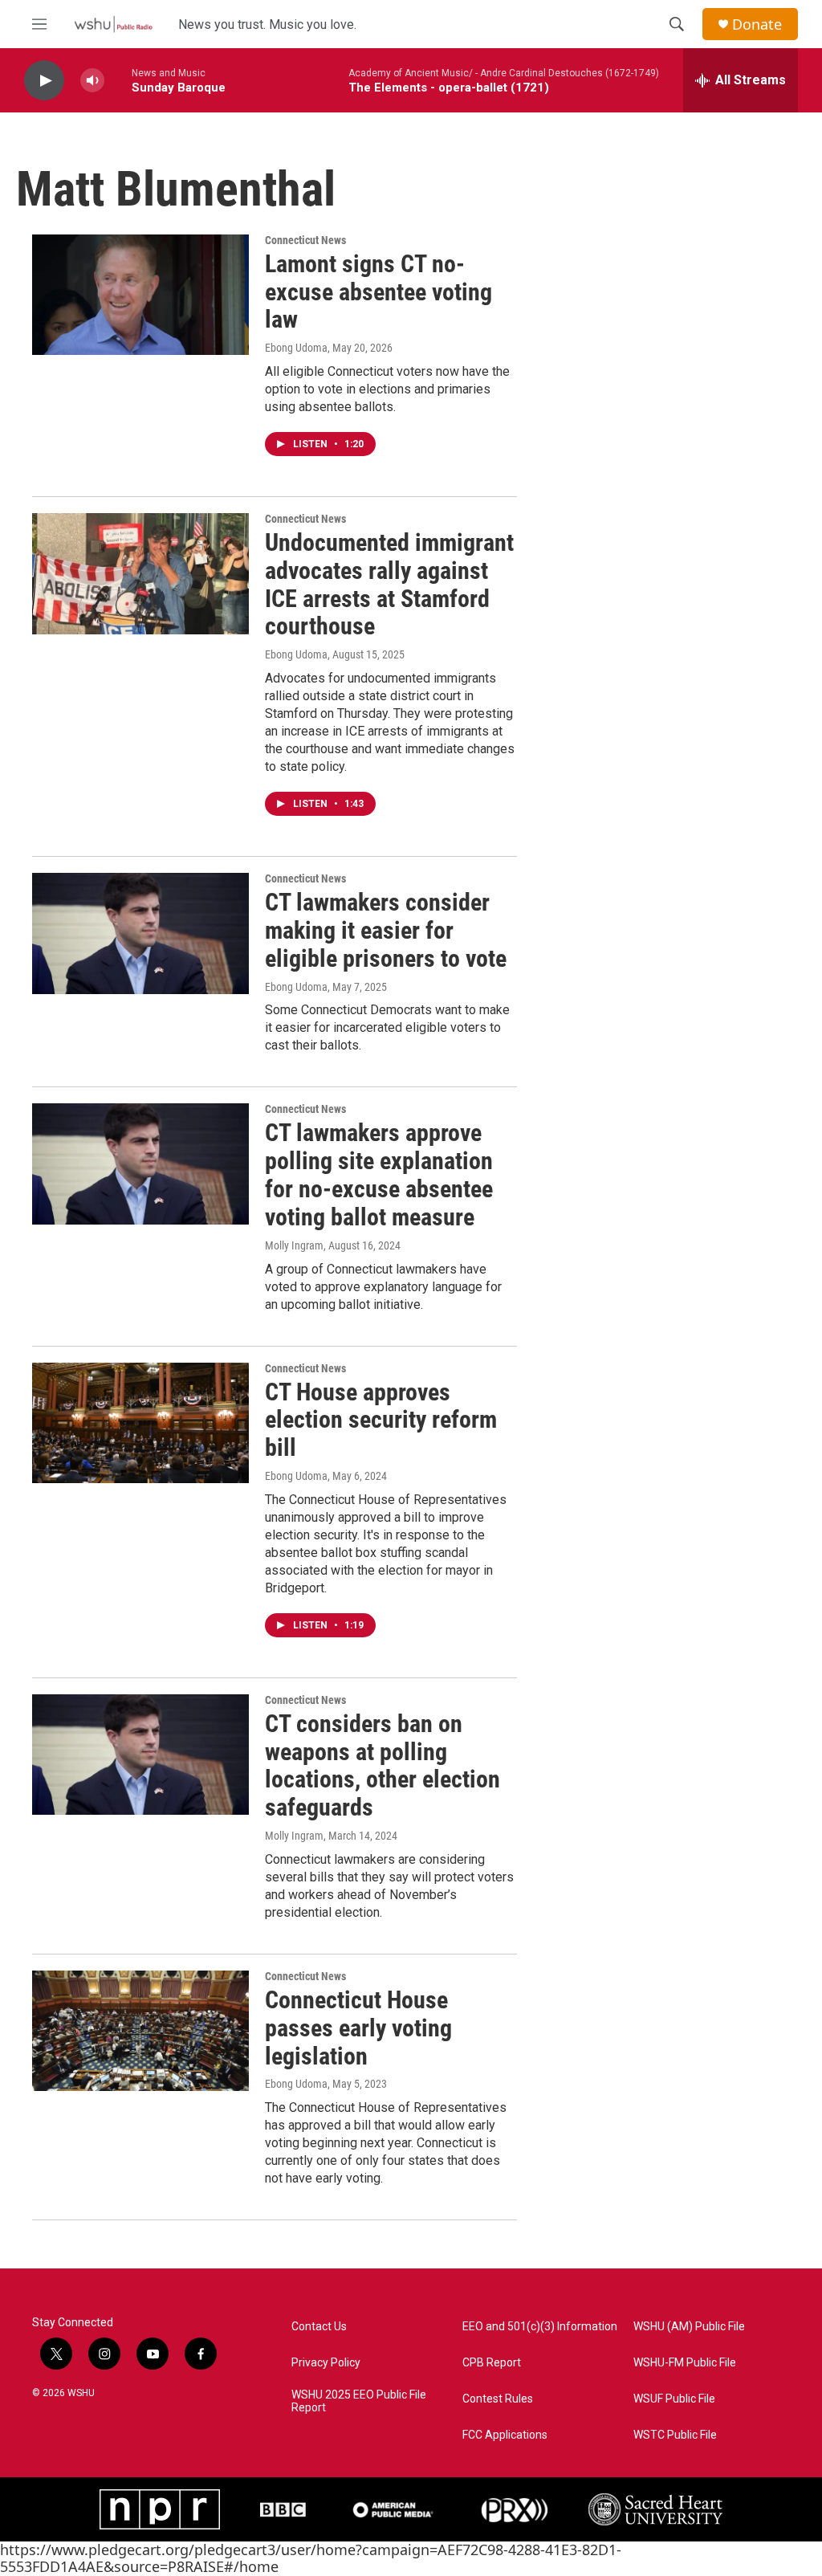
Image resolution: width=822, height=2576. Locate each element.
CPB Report (492, 2363)
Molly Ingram (294, 1245)
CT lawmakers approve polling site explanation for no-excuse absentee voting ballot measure (379, 1174)
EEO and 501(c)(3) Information (540, 2327)
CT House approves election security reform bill (381, 1420)
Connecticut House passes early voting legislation (358, 2028)
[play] (44, 81)
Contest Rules (498, 2399)
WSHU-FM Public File (685, 2363)
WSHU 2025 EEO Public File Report (359, 2401)
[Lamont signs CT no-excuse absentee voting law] (140, 295)
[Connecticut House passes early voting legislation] (140, 2031)
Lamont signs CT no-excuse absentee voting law (378, 292)
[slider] (118, 80)
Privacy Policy (326, 2363)
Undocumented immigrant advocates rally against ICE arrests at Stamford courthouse (389, 584)
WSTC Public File (675, 2435)
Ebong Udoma (296, 348)
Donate (757, 24)
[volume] (92, 81)
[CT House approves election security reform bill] (140, 1423)
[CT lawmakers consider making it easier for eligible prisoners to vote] (140, 933)
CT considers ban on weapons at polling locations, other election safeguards (383, 1765)
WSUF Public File (674, 2399)
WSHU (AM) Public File (689, 2327)
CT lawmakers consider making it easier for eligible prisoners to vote (386, 930)
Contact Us (319, 2327)
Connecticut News (305, 240)
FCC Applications (505, 2435)
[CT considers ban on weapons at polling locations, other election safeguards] (140, 1755)
